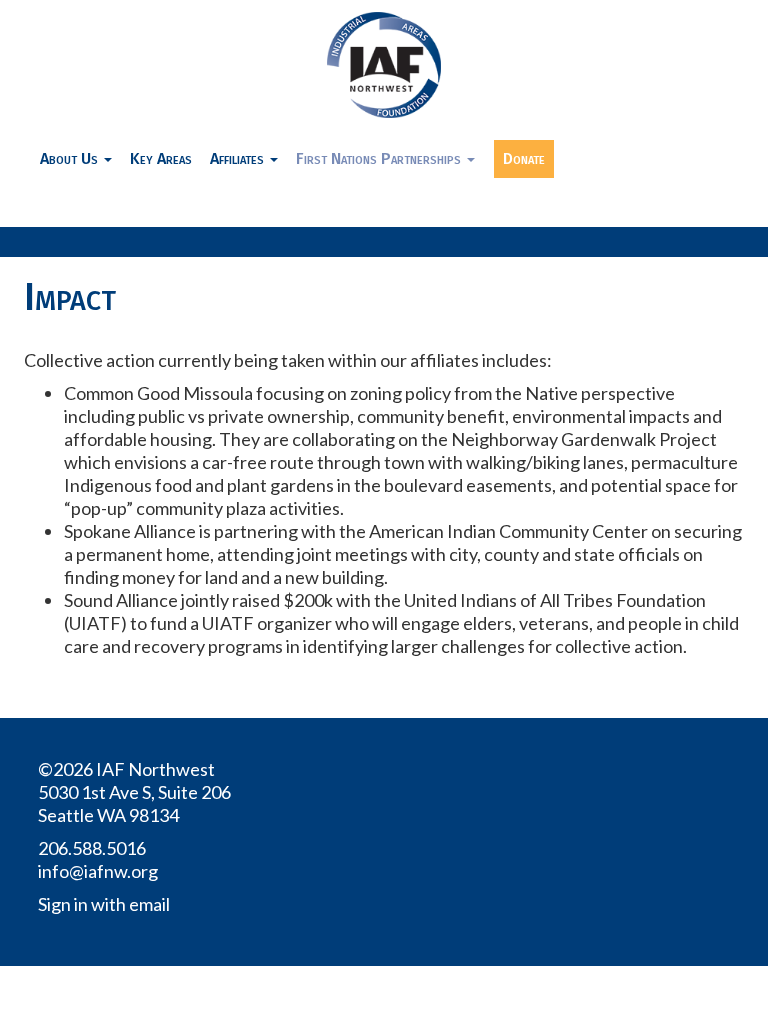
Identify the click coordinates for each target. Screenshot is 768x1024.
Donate (524, 158)
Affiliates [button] (239, 158)
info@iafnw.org (98, 871)
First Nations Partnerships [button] (380, 158)
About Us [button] (71, 158)
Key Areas (161, 158)
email (149, 904)
